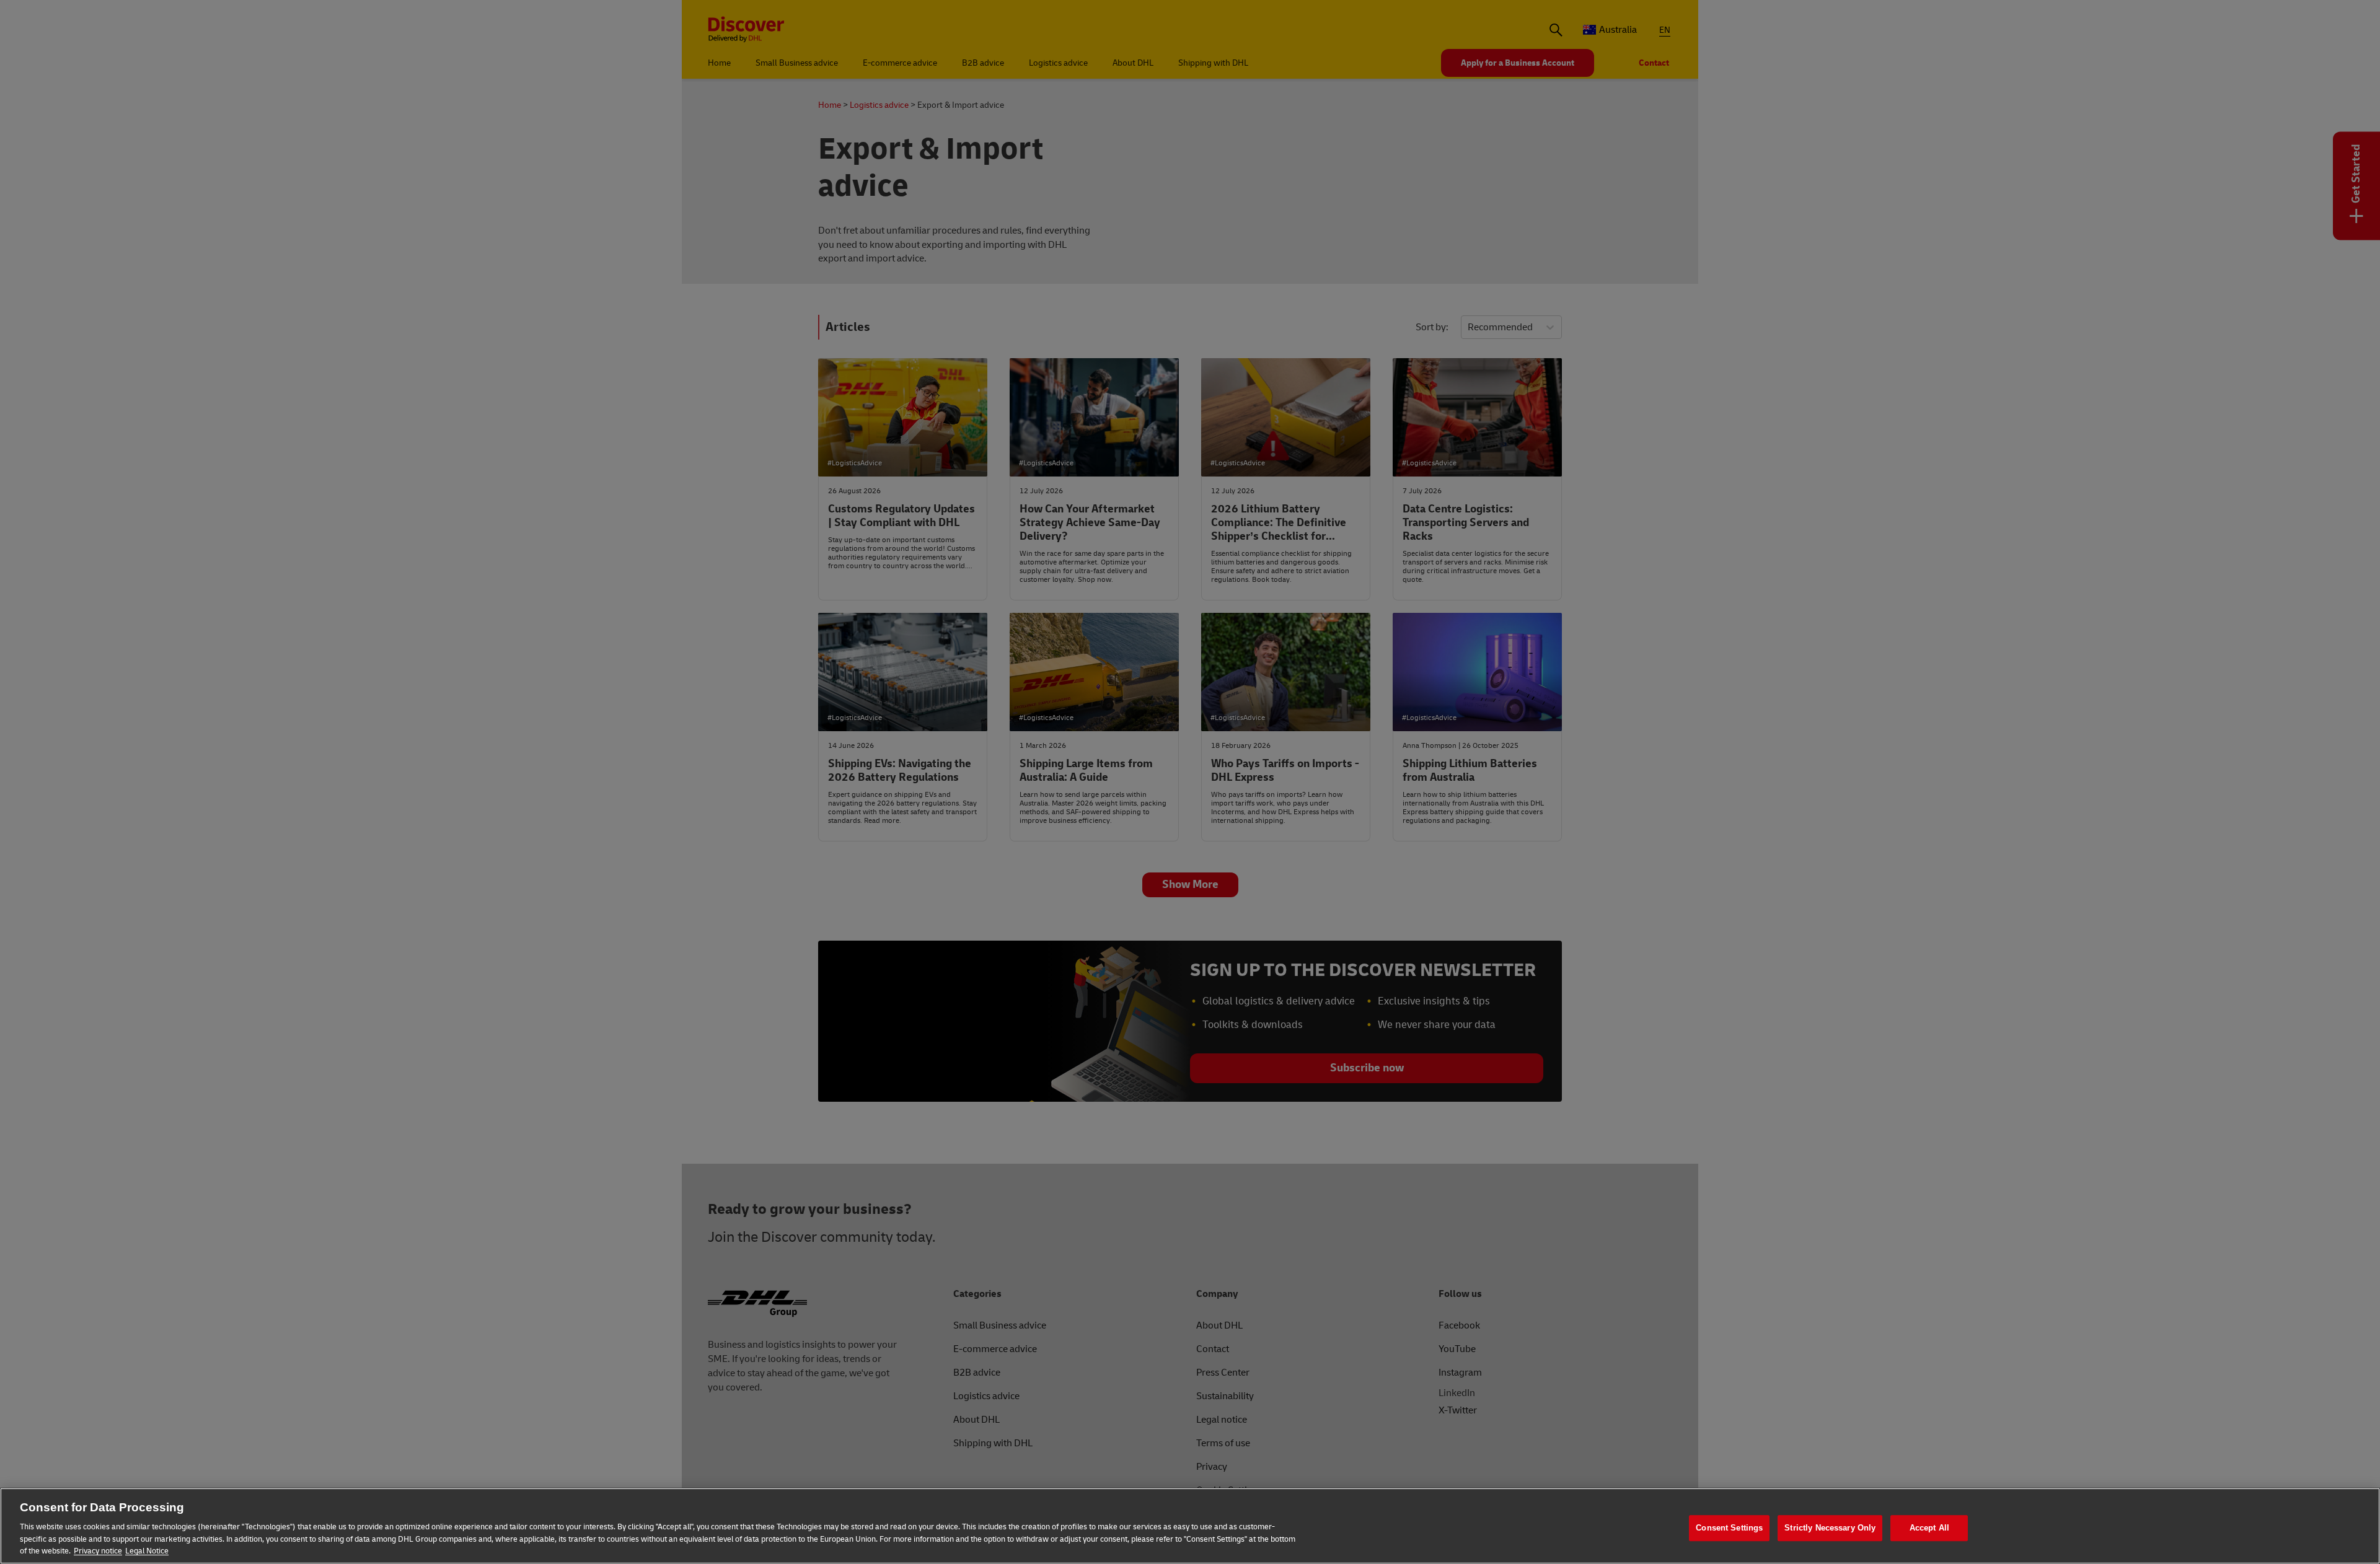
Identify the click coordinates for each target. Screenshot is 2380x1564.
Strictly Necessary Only (1830, 1528)
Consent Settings (1729, 1528)
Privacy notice (98, 1551)
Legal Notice (147, 1551)
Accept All (1929, 1528)
